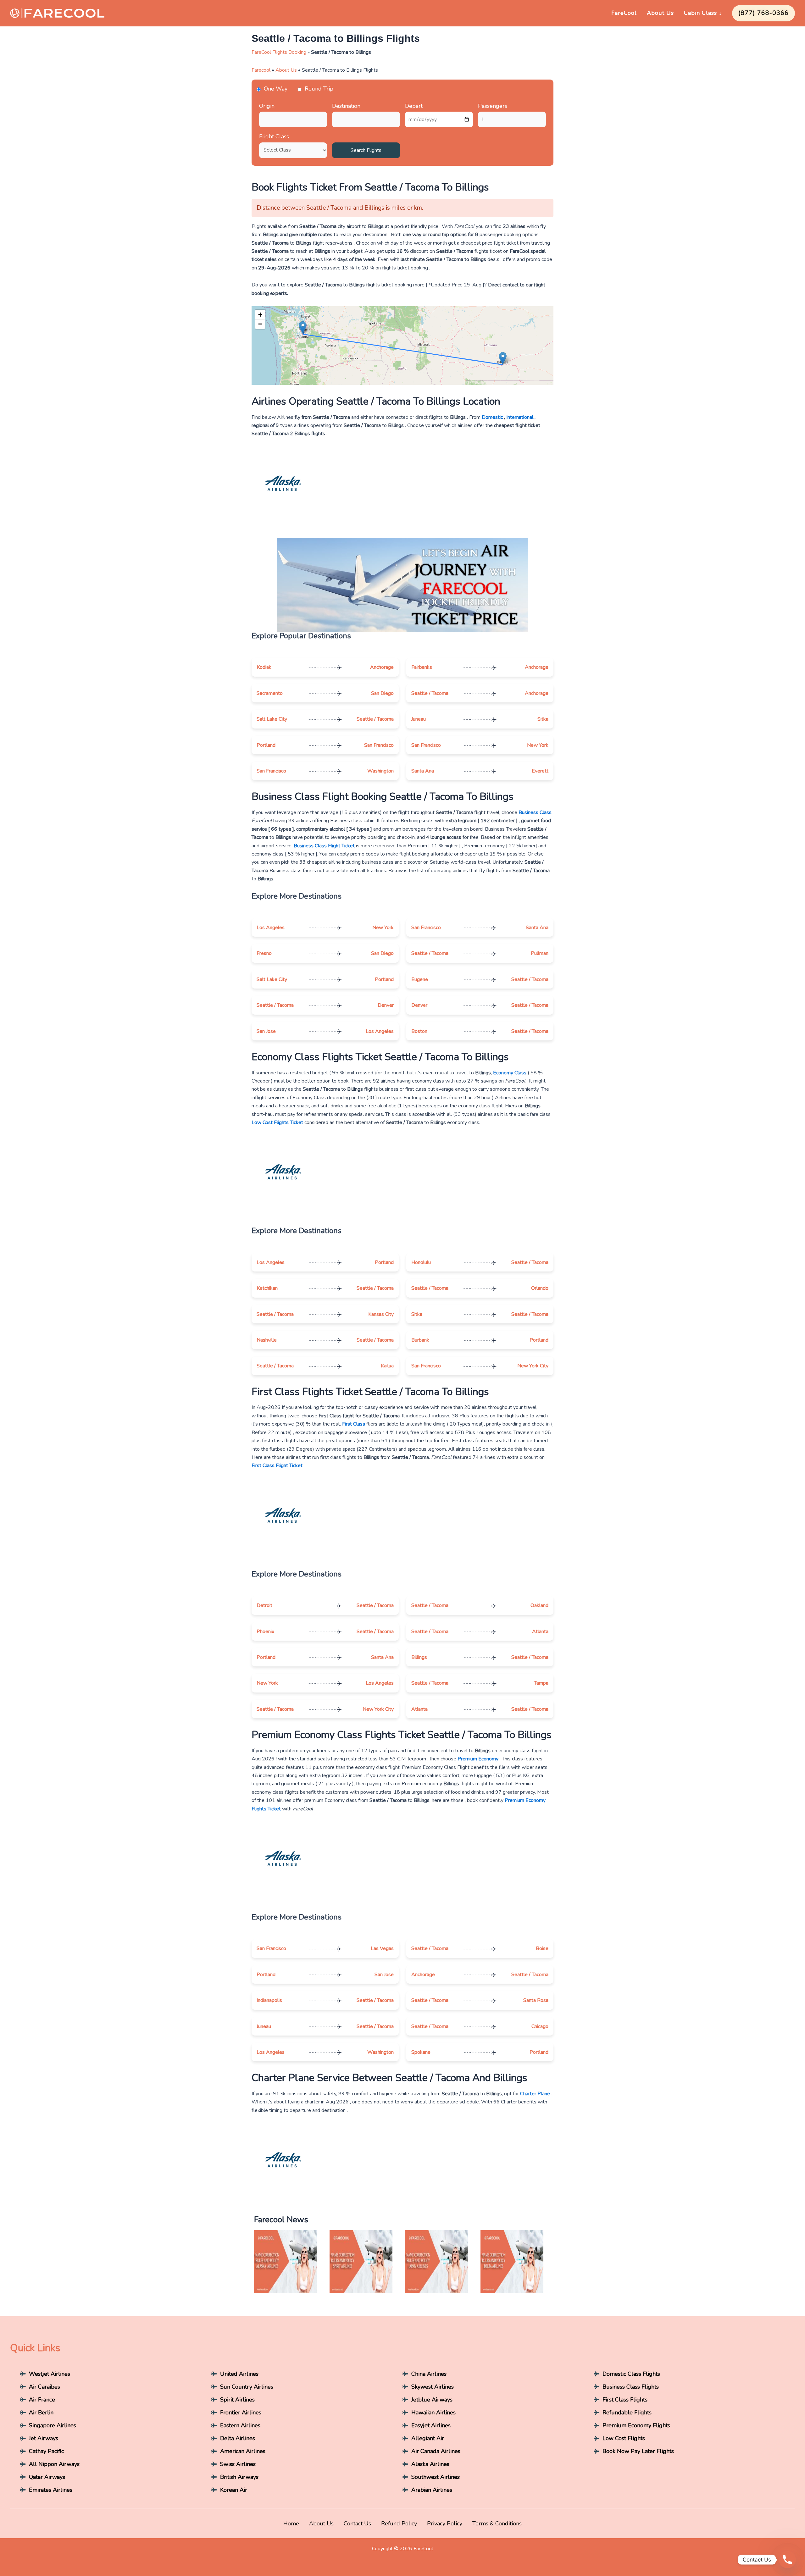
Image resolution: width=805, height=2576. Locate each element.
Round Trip (319, 89)
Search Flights (366, 150)
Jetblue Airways (432, 2400)
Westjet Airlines (50, 2374)
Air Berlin (41, 2413)
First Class (354, 1424)
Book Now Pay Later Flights (638, 2451)
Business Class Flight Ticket (324, 846)
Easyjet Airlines (431, 2425)
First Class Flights (625, 2400)
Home (291, 2523)
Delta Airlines (238, 2438)
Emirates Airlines (51, 2490)
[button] (303, 327)
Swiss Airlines (238, 2464)
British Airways (239, 2477)
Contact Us (357, 2523)
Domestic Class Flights (631, 2374)
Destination (346, 106)
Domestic (492, 417)
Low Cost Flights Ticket (278, 1122)
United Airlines (239, 2374)
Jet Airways (44, 2438)
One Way (276, 89)
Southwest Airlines (436, 2477)
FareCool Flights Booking (279, 52)
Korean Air (234, 2490)
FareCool (624, 13)
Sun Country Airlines (247, 2387)
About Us (660, 13)
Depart (414, 106)
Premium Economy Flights (636, 2425)
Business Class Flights (631, 2387)
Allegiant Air (428, 2438)
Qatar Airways (47, 2477)
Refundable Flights (627, 2413)
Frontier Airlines (241, 2413)
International (520, 417)
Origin (267, 106)
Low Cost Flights (624, 2438)
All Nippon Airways (54, 2464)
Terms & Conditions (497, 2523)
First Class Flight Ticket (277, 1465)
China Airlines (429, 2374)
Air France (42, 2400)
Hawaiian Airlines (433, 2413)
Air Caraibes (44, 2387)
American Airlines (243, 2451)
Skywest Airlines (433, 2387)
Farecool (261, 70)
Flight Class (274, 136)
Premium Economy (478, 1759)
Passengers (493, 106)
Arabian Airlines (432, 2490)
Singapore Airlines (53, 2425)
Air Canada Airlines (436, 2451)
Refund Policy (399, 2523)
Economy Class (510, 1073)
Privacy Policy (445, 2523)
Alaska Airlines (430, 2464)
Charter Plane (535, 2094)
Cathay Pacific (46, 2451)
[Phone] (787, 2560)
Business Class (535, 812)
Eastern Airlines (240, 2425)
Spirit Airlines (237, 2400)
